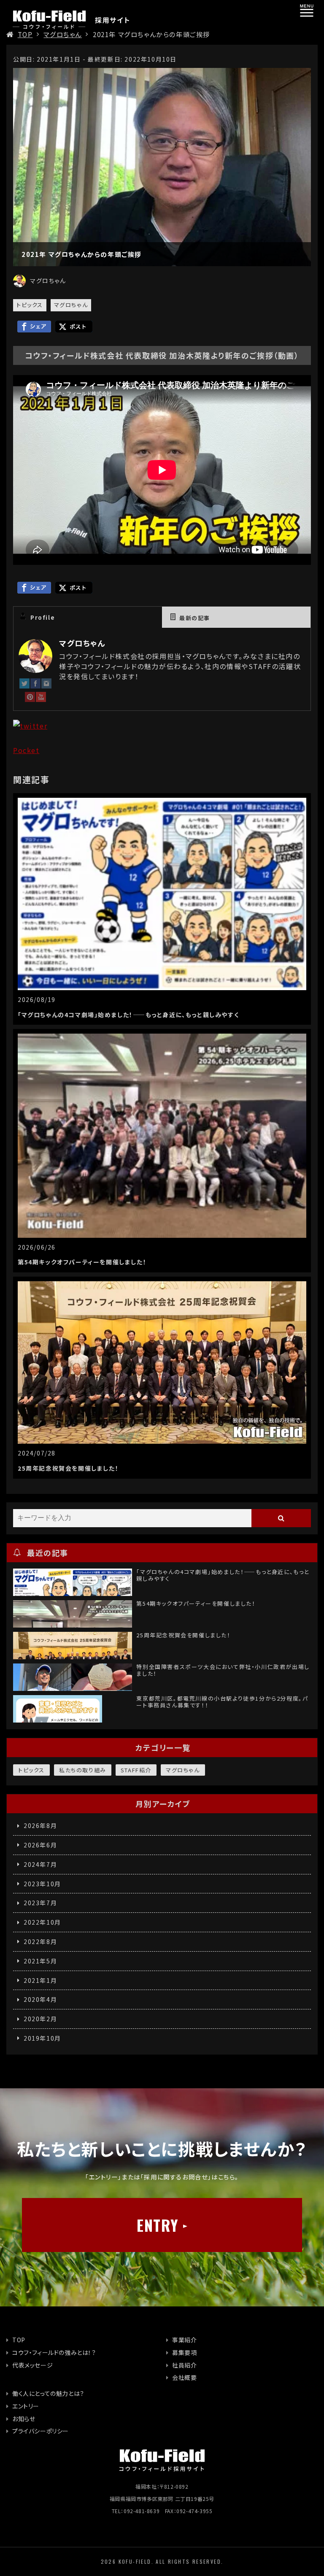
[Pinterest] (30, 699)
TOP (25, 34)
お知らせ (24, 2419)
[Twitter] (24, 685)
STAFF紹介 (136, 1770)
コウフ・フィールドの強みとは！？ (54, 2352)
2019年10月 (42, 2038)
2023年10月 (42, 1884)
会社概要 (184, 2377)
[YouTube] (41, 699)
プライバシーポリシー (40, 2431)
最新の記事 (195, 618)
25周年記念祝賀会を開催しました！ (68, 1468)
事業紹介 (184, 2340)
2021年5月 (40, 1961)
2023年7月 (40, 1903)
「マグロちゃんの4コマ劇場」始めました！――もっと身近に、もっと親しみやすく (128, 1015)
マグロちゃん (63, 34)
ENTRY (158, 2225)
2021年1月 (40, 1980)
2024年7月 (40, 1864)
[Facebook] (35, 685)
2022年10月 (42, 1922)
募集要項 (184, 2352)
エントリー (26, 2406)
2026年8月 (40, 1825)
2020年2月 (40, 2019)
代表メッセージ (32, 2365)
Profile (43, 617)
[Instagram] (46, 685)
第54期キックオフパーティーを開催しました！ (82, 1262)
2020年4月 (40, 1999)
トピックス (30, 305)
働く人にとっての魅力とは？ (48, 2393)
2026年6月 (40, 1845)
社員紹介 (184, 2365)
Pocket (26, 750)
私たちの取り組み (83, 1770)
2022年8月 (40, 1941)
